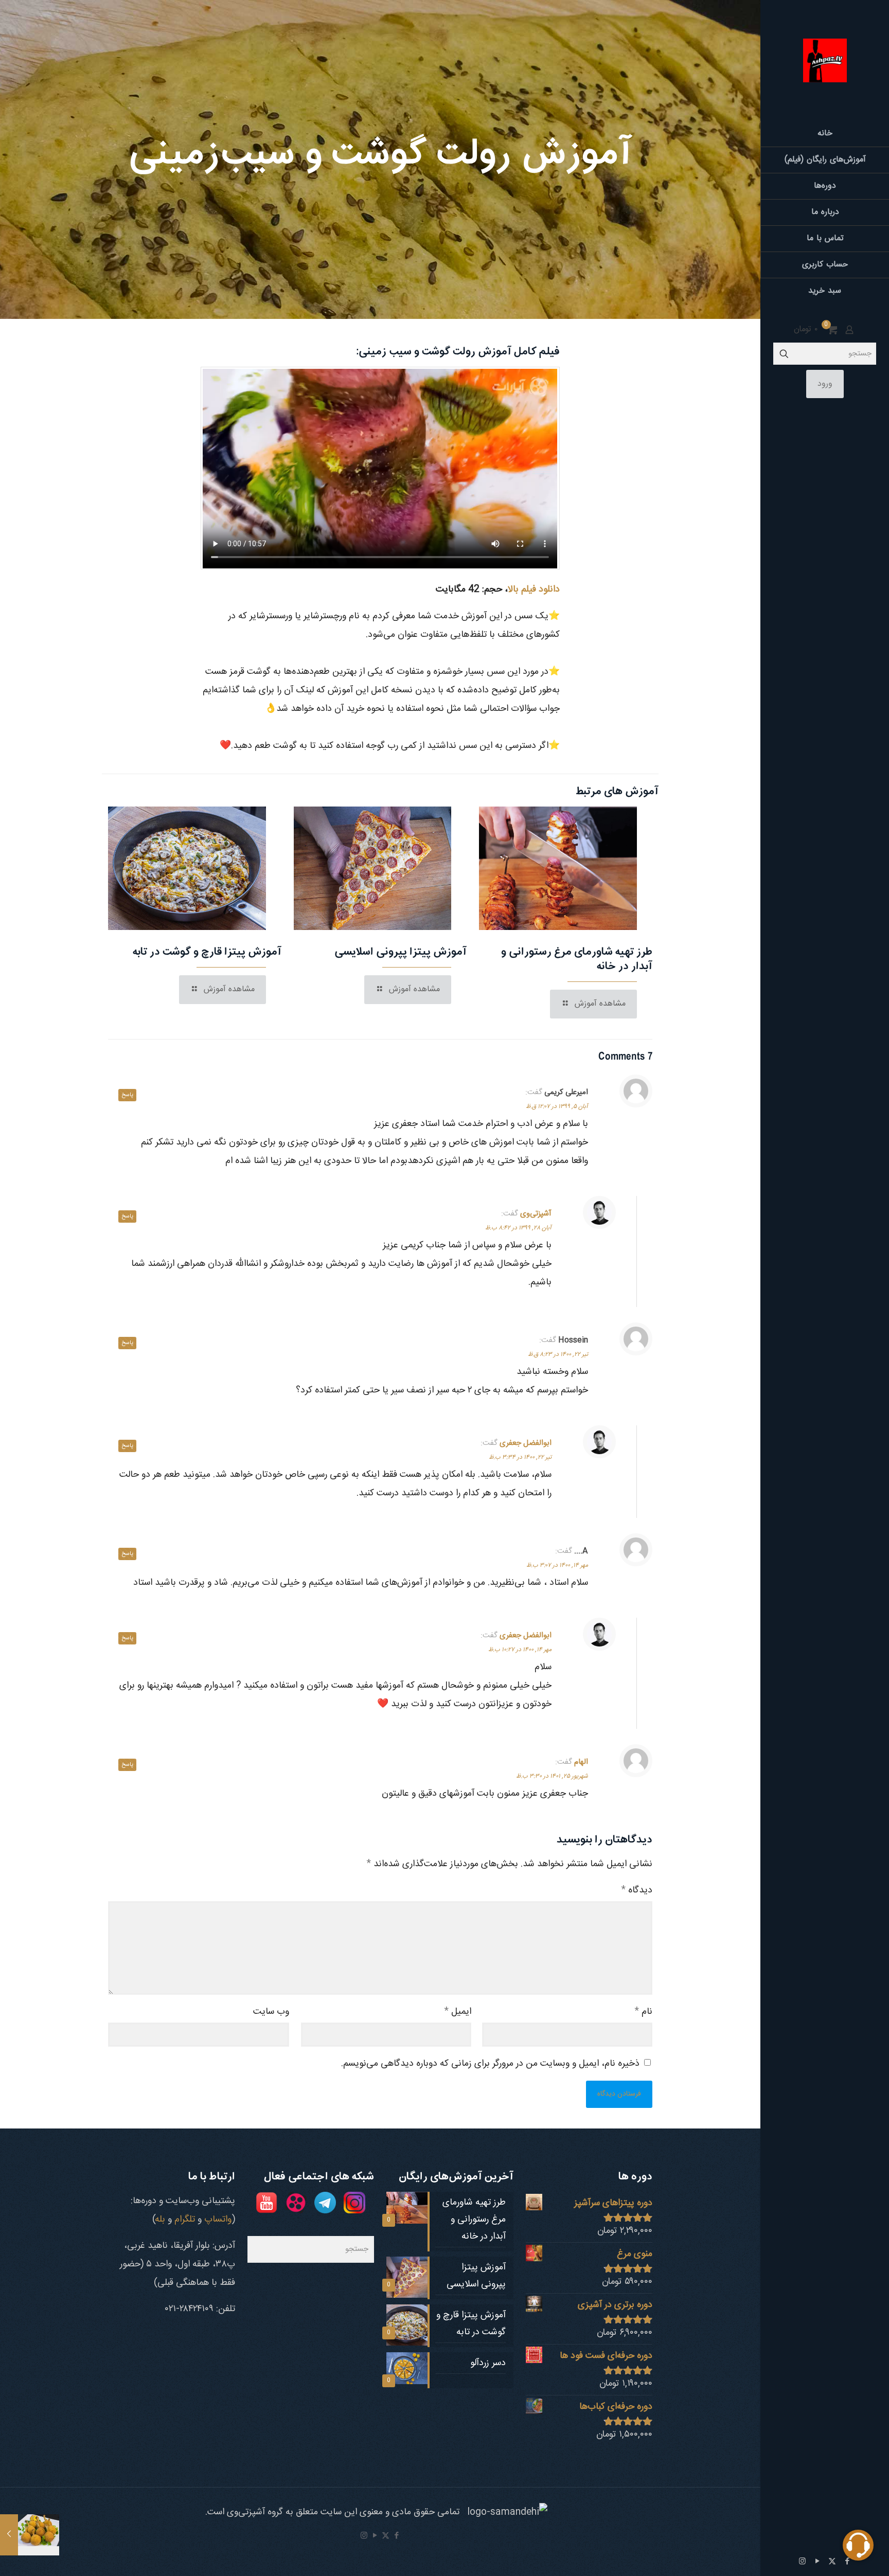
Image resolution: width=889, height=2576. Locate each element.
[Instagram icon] (802, 2562)
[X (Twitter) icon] (832, 2562)
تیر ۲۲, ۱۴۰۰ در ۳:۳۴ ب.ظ (520, 1457)
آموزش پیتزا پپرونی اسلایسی (401, 952)
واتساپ (218, 2220)
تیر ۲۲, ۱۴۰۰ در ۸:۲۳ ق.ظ (558, 1354)
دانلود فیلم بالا (534, 589)
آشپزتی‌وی (536, 1214)
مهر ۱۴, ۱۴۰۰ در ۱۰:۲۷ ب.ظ (520, 1650)
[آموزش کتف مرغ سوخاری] (30, 2535)
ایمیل (458, 2012)
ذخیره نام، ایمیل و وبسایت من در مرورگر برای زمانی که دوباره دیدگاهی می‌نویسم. (490, 2064)
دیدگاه (637, 1890)
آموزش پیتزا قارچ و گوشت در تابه (207, 952)
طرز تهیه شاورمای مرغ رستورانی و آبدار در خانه (577, 959)
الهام (581, 1762)
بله (161, 2220)
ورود (825, 384)
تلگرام (185, 2220)
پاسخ (127, 1095)
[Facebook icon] (396, 2536)
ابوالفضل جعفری (526, 1443)
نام (643, 2012)
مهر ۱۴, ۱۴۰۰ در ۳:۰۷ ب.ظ (557, 1565)
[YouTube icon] (817, 2562)
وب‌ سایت (271, 2012)
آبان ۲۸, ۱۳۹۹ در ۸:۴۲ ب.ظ (518, 1228)
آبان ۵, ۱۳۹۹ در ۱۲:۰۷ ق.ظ (557, 1106)
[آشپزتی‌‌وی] (825, 60)
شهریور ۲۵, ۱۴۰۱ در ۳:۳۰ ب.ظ (552, 1776)
